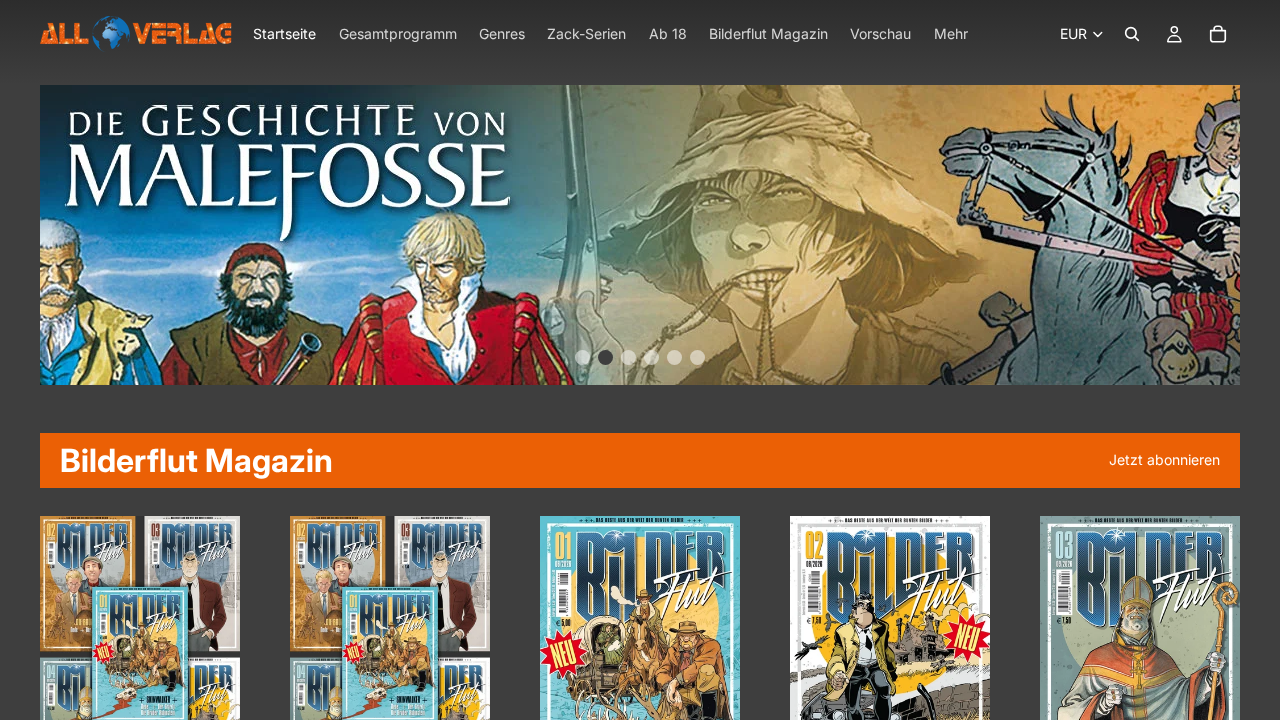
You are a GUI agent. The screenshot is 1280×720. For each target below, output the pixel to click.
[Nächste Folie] (218, 654)
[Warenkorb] (1218, 34)
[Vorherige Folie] (62, 654)
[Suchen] (1132, 34)
